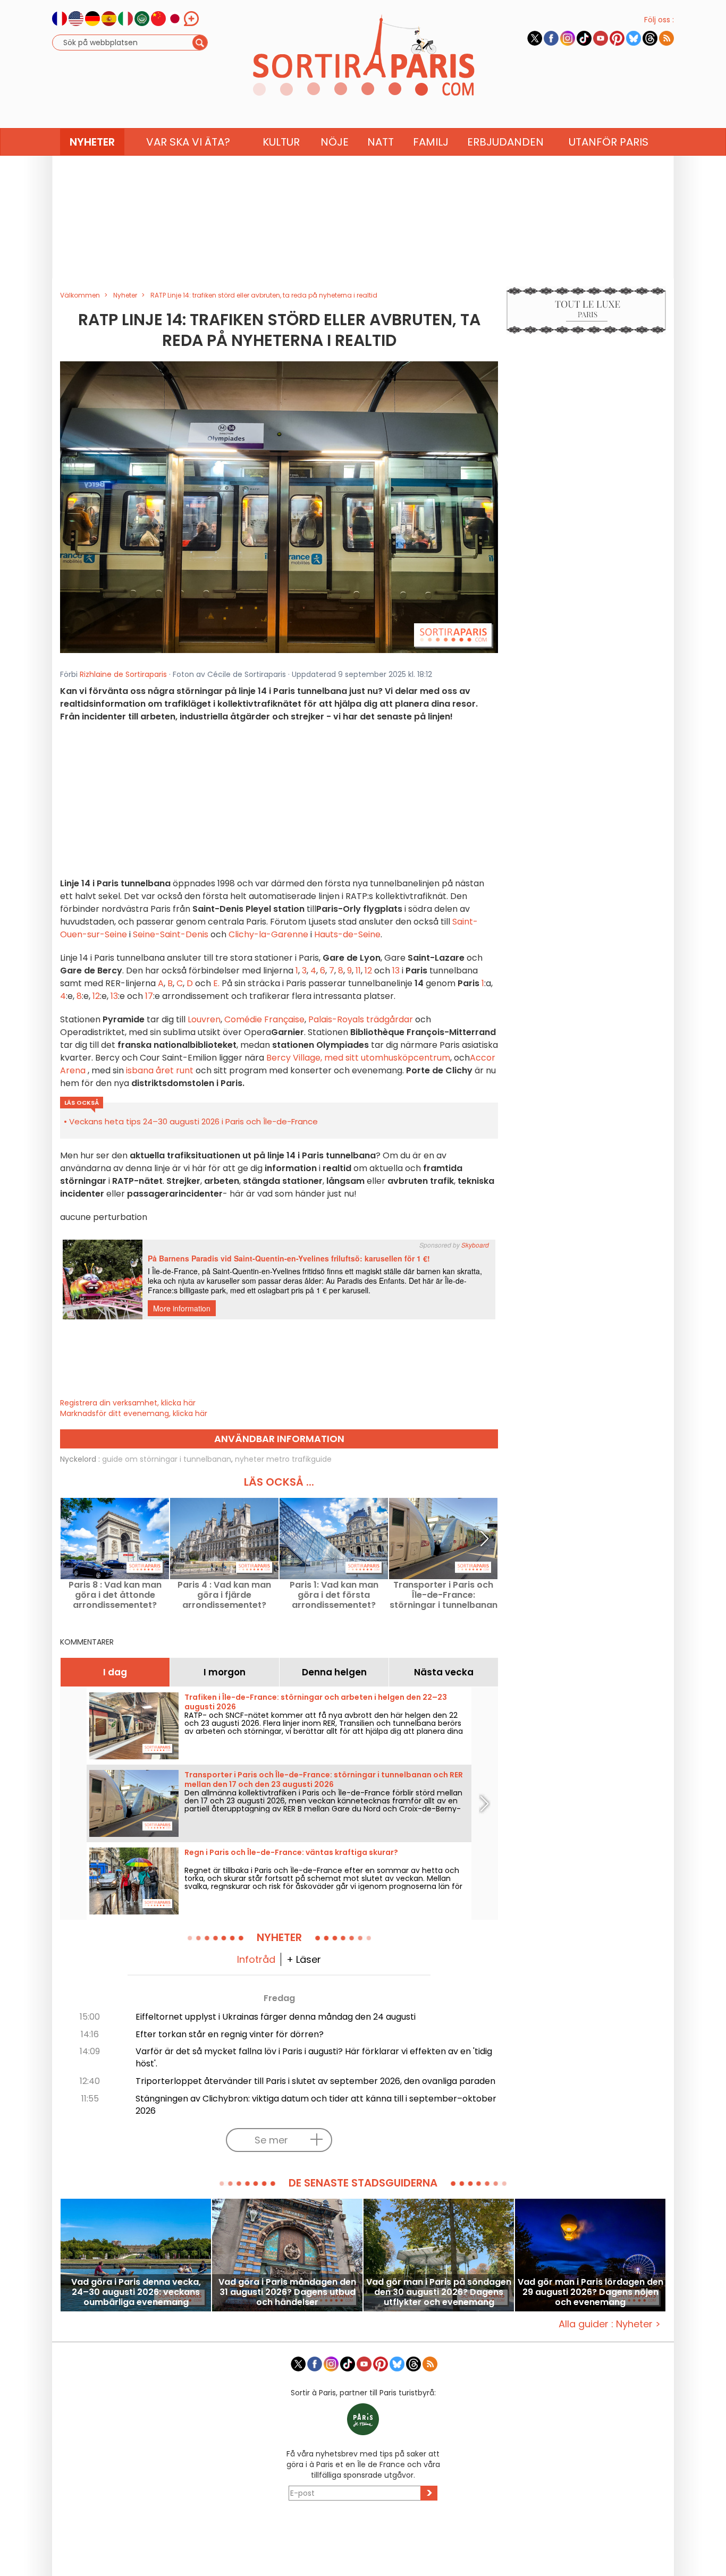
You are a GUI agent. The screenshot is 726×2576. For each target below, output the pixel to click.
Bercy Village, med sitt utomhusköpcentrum (358, 1058)
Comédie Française (264, 1019)
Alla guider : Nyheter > (610, 2324)
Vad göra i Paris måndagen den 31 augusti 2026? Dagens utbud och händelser (287, 2292)
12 (368, 971)
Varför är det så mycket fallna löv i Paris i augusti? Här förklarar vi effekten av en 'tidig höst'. (314, 2057)
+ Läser (304, 1959)
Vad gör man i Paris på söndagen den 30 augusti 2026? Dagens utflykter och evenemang (439, 2292)
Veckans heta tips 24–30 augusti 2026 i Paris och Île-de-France (193, 1121)
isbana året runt (160, 1070)
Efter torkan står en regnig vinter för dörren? (230, 2034)
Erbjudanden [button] (505, 142)
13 (396, 971)
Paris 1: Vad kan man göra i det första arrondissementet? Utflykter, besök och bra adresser (334, 1595)
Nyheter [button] (92, 142)
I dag (115, 1672)
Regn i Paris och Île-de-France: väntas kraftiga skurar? (291, 1852)
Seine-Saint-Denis (171, 934)
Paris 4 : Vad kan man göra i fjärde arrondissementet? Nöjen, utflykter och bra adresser (225, 1595)
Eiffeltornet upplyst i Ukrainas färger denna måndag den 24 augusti (276, 2017)
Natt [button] (381, 142)
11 (358, 971)
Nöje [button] (335, 142)
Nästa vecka (444, 1672)
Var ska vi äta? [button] (188, 142)
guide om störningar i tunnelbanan (167, 1459)
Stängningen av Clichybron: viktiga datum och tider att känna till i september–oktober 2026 (316, 2105)
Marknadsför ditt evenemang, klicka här (134, 1413)
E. (216, 983)
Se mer (271, 2140)
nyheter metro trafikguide (283, 1459)
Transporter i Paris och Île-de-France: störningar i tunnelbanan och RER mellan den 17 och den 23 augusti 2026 (444, 1595)
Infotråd (256, 1959)
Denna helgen (334, 1672)
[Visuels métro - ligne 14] (279, 506)
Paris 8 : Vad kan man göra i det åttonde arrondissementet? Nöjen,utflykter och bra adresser (115, 1595)
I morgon (225, 1672)
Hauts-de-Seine (347, 934)
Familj (431, 142)
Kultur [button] (281, 142)
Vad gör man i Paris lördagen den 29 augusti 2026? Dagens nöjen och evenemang (590, 2292)
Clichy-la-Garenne (268, 934)
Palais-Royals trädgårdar (362, 1019)
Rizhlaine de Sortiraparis (123, 674)
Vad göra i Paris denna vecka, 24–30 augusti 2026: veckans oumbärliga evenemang (136, 2292)
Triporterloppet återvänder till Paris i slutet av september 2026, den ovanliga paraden (315, 2081)
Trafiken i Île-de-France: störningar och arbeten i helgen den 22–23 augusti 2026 (316, 1702)
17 (149, 996)
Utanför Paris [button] (609, 142)
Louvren (204, 1019)
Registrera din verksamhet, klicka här (128, 1403)
